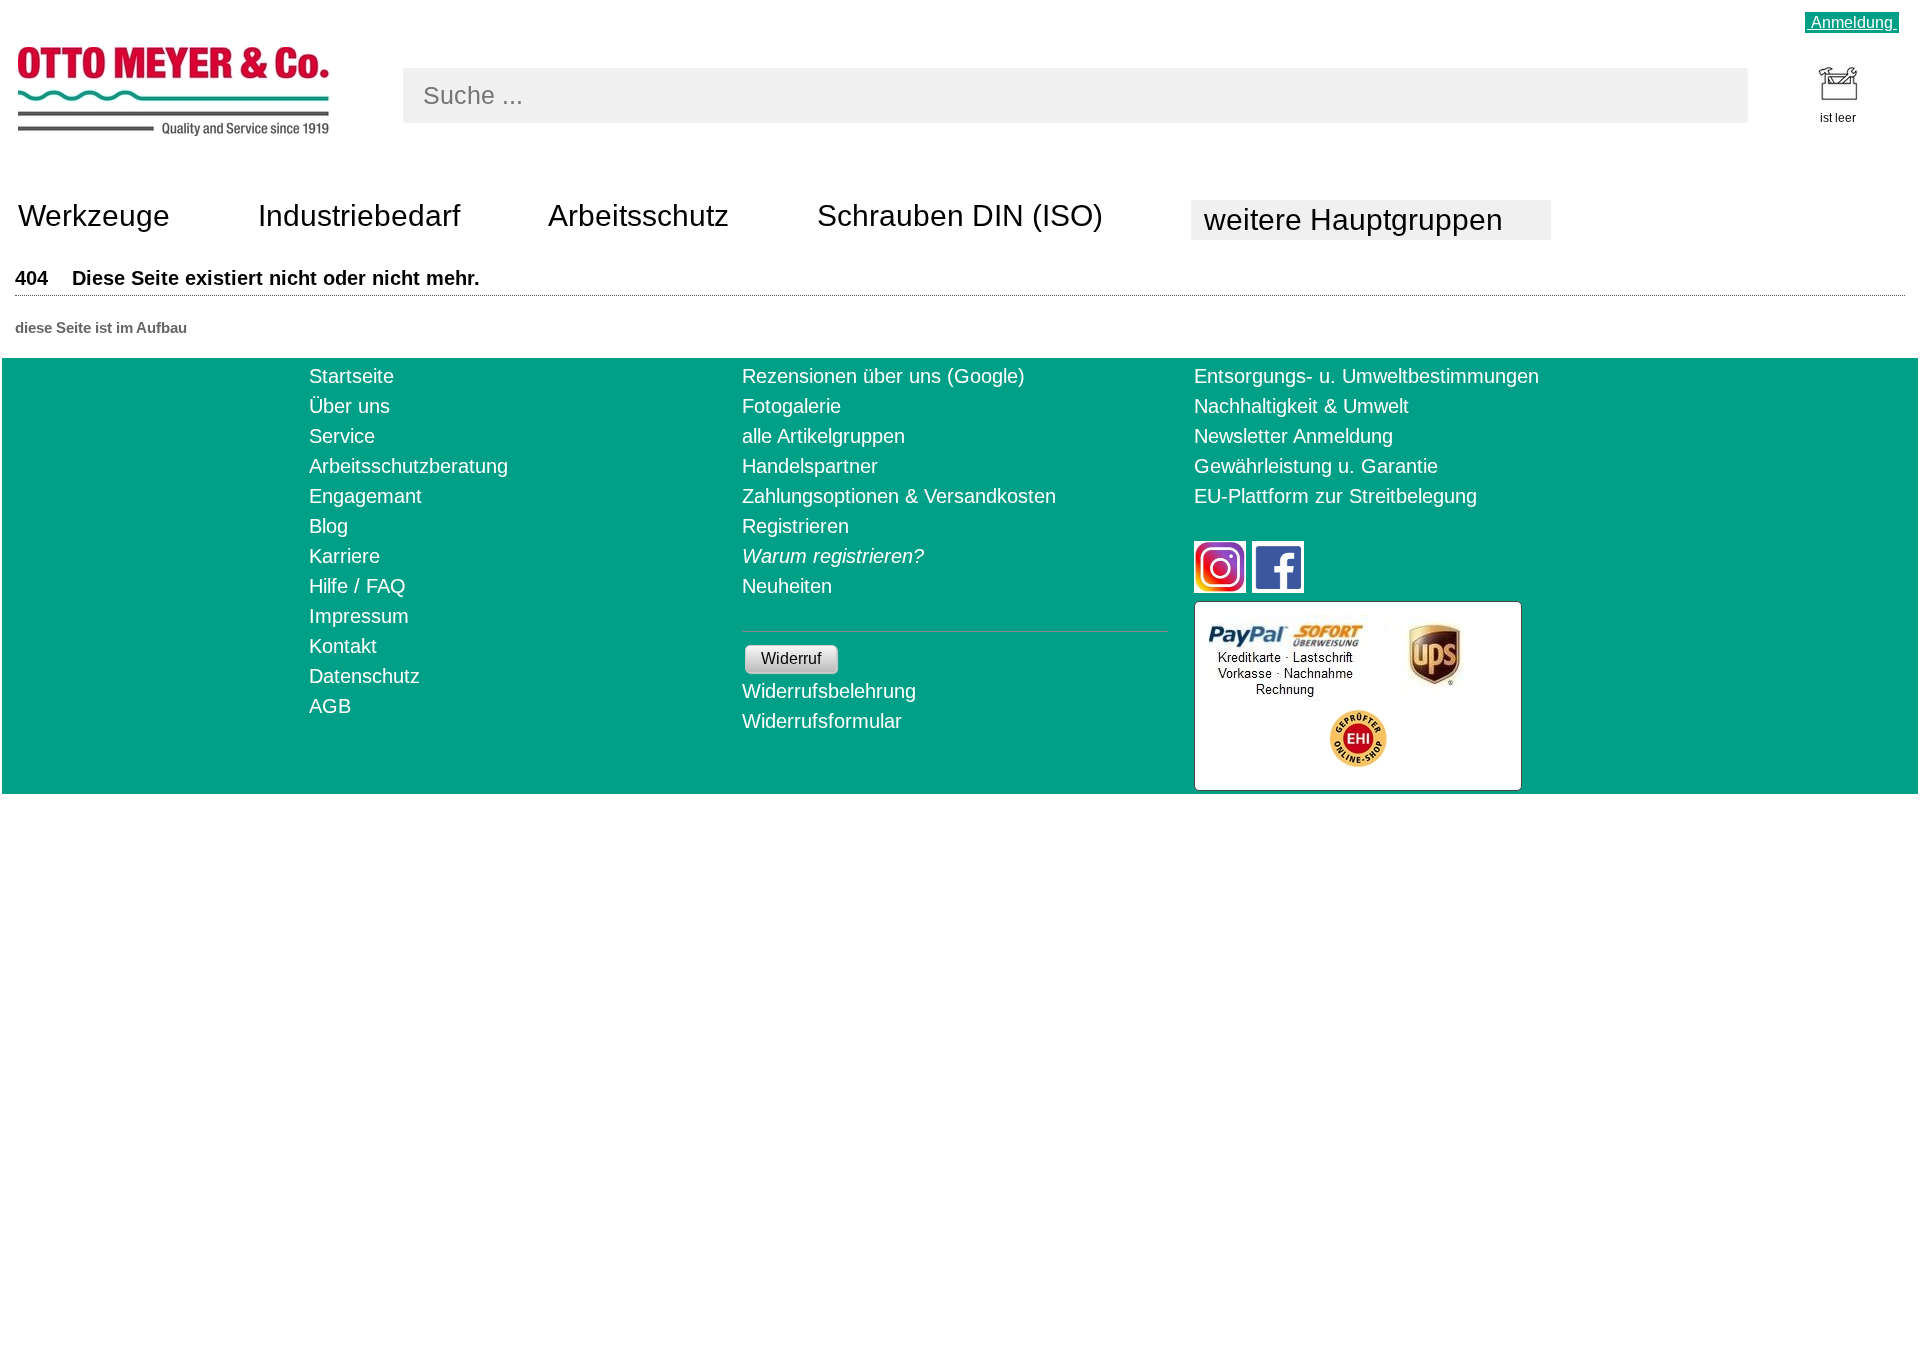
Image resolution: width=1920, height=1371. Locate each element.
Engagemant (365, 496)
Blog (328, 526)
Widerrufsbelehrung (829, 691)
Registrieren (795, 526)
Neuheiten (787, 586)
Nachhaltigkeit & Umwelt (1301, 406)
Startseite (351, 376)
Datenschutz (364, 676)
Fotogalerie (791, 406)
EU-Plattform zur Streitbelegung (1335, 496)
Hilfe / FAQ (357, 586)
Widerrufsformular (822, 721)
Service (342, 436)
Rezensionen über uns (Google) (883, 376)
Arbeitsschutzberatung (408, 466)
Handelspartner (810, 466)
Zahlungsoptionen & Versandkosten (899, 496)
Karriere (344, 556)
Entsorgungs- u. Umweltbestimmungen (1366, 376)
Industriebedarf (359, 215)
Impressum (359, 616)
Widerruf (791, 658)
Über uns (349, 406)
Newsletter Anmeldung (1293, 436)
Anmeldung (1852, 22)
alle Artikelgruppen (823, 436)
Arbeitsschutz (638, 215)
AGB (330, 706)
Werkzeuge (94, 215)
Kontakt (343, 646)
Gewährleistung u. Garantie (1316, 466)
